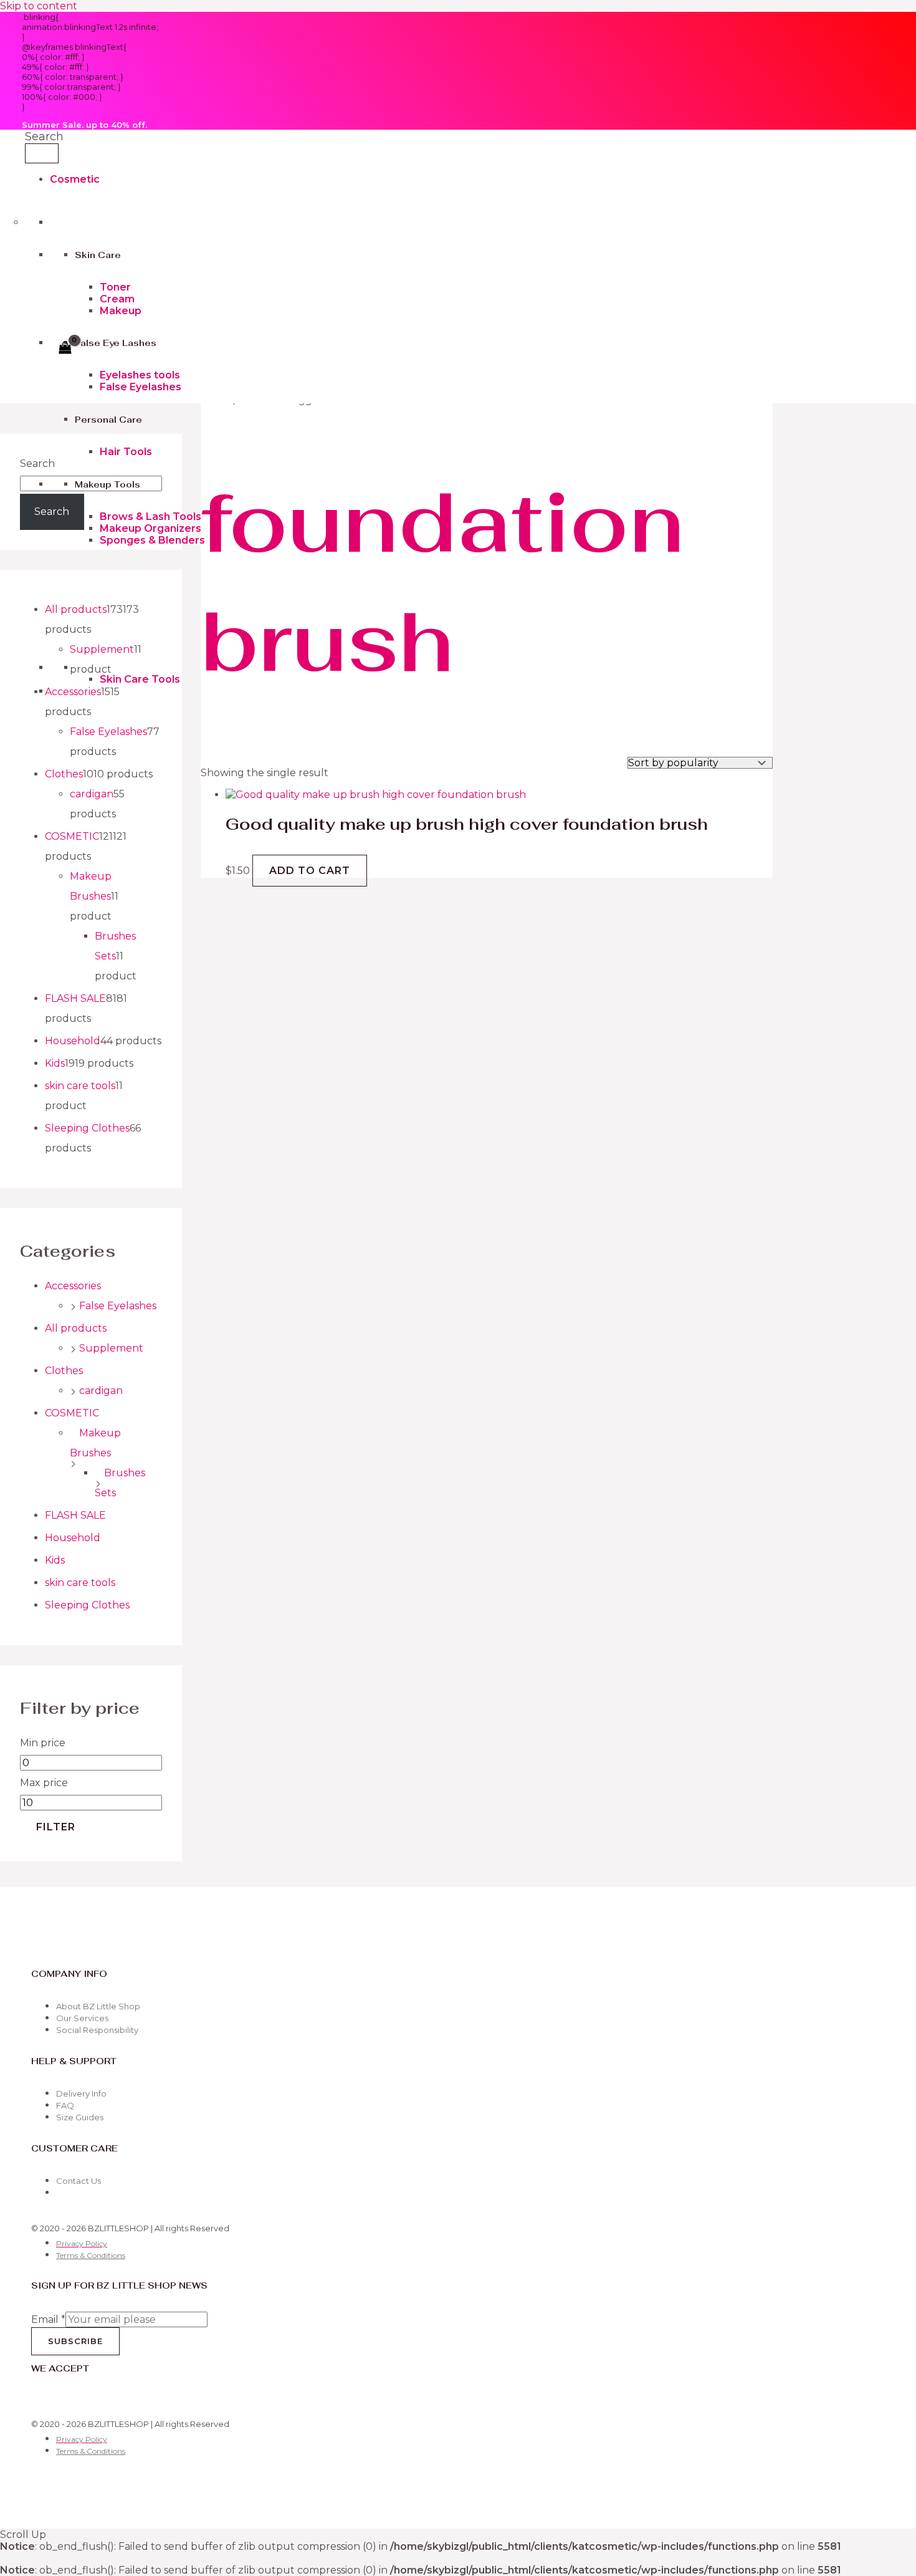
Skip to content (39, 6)
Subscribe (75, 2341)
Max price (44, 1783)
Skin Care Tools (140, 679)
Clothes (64, 1371)
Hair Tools (126, 452)
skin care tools (80, 1583)
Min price (43, 1743)
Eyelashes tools (140, 375)
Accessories (73, 1286)
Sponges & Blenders (152, 540)
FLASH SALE (75, 1515)
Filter (56, 1827)
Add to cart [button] (310, 871)
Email (48, 2319)
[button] (44, 137)
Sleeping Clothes (87, 1605)
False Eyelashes (141, 387)
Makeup (121, 311)
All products (76, 1328)
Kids (55, 1560)
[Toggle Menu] (42, 153)
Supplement (111, 1348)
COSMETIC (72, 1413)
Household (73, 1538)
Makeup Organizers (150, 528)
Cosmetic (75, 179)
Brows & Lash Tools (150, 517)
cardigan (101, 1391)
